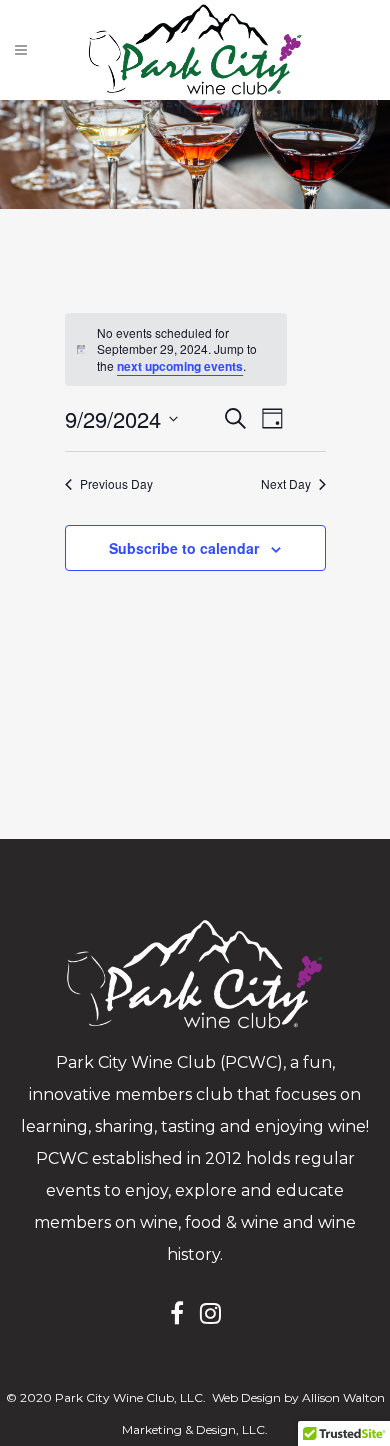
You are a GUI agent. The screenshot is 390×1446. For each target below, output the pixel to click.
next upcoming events (180, 366)
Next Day (286, 484)
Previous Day (116, 484)
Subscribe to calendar (184, 548)
